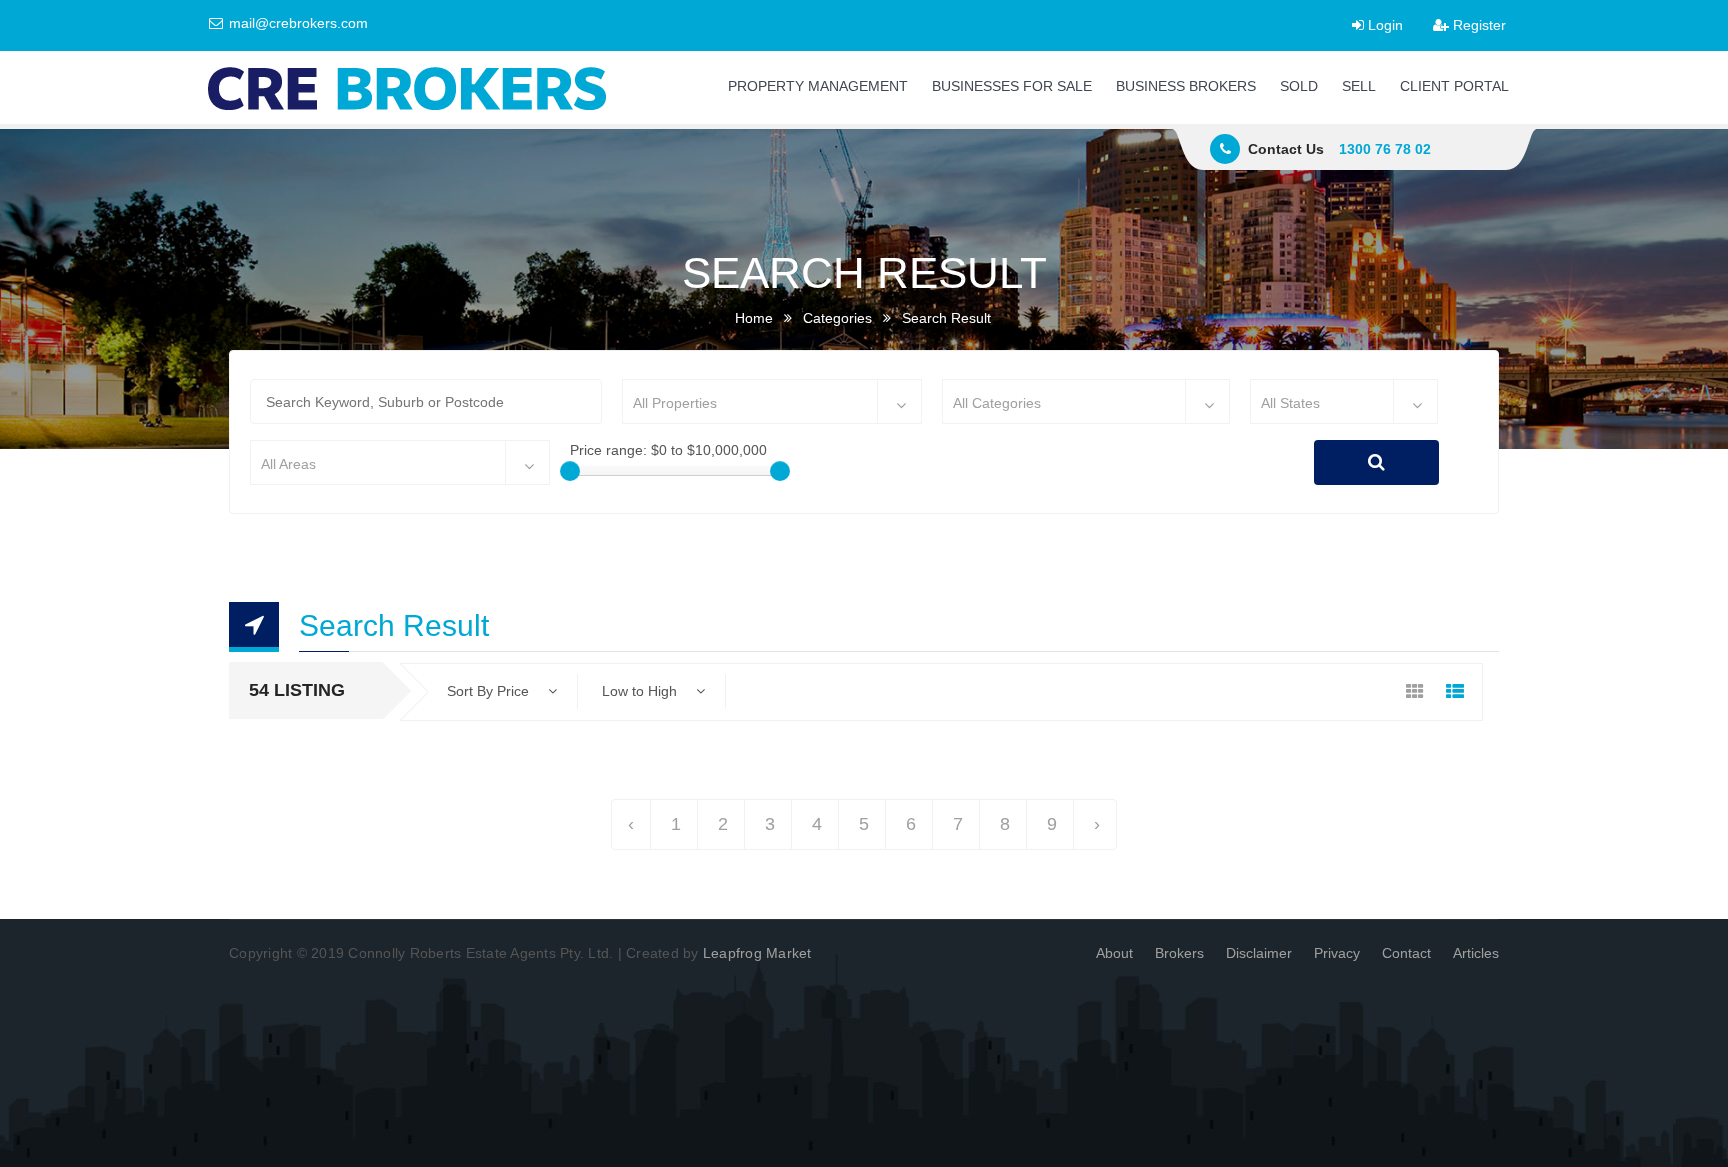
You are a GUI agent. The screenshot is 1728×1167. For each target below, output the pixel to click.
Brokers (1179, 953)
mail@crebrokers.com (296, 23)
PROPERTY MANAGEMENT (818, 86)
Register (1477, 25)
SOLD (1299, 86)
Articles (1476, 953)
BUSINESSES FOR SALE (1012, 86)
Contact (1406, 953)
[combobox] (772, 401)
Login (1383, 25)
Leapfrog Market (757, 953)
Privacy (1337, 953)
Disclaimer (1259, 953)
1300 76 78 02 (1385, 149)
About (1114, 953)
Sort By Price (490, 691)
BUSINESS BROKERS (1186, 86)
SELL (1359, 86)
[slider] (570, 471)
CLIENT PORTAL (1454, 86)
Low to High (641, 691)
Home (754, 318)
